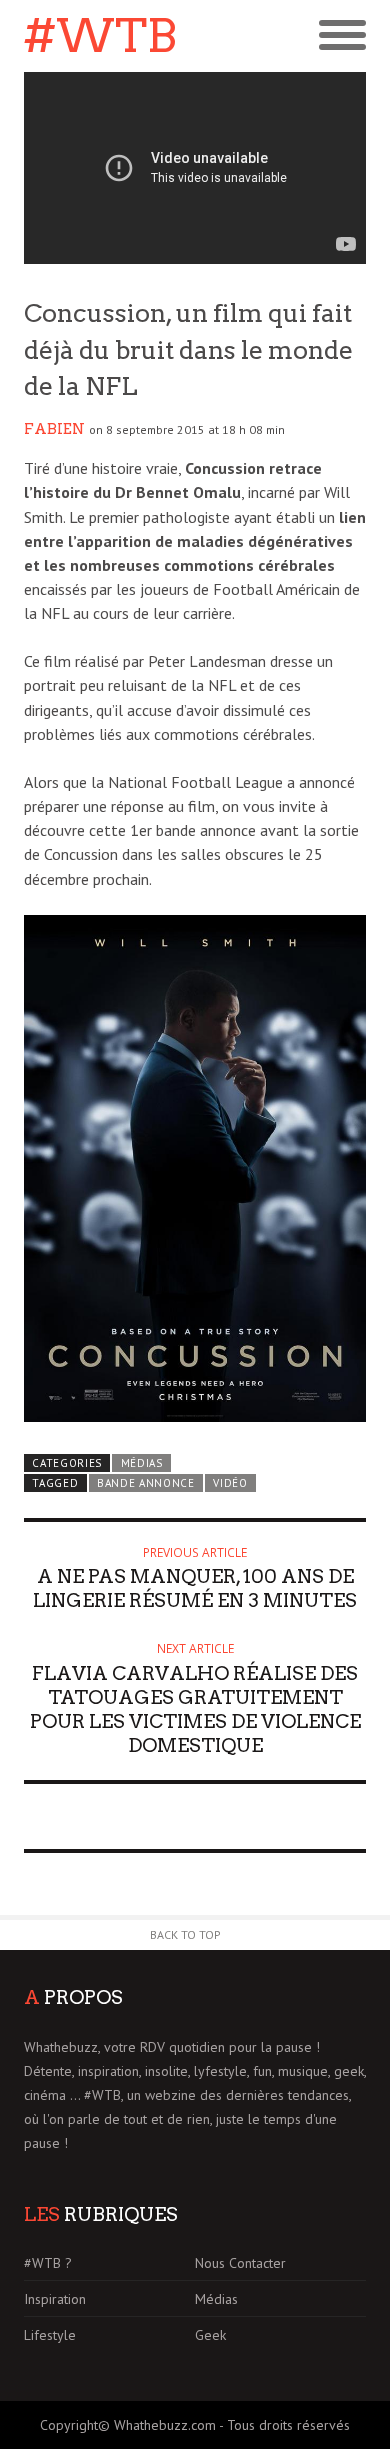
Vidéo (230, 1483)
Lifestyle (50, 2335)
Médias (142, 1463)
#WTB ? (48, 2263)
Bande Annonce (146, 1483)
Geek (210, 2335)
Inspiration (55, 2299)
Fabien (54, 429)
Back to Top (185, 1934)
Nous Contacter (240, 2263)
